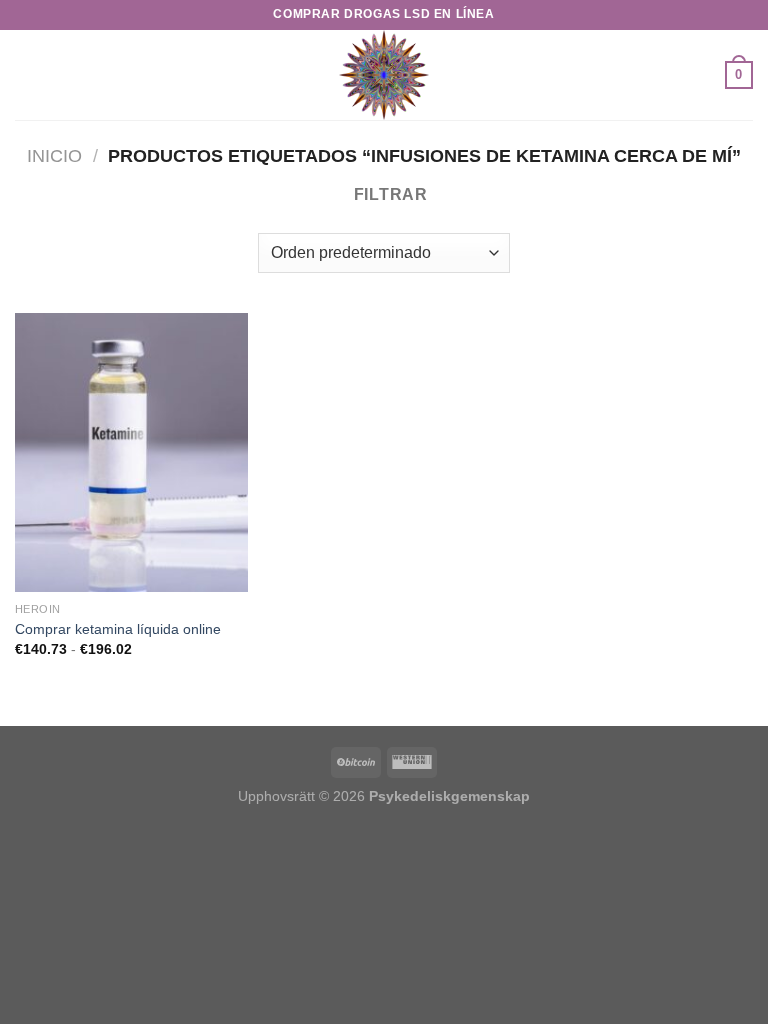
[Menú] (27, 74)
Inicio (54, 155)
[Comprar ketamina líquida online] (131, 452)
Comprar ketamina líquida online (118, 629)
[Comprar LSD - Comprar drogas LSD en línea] (384, 75)
